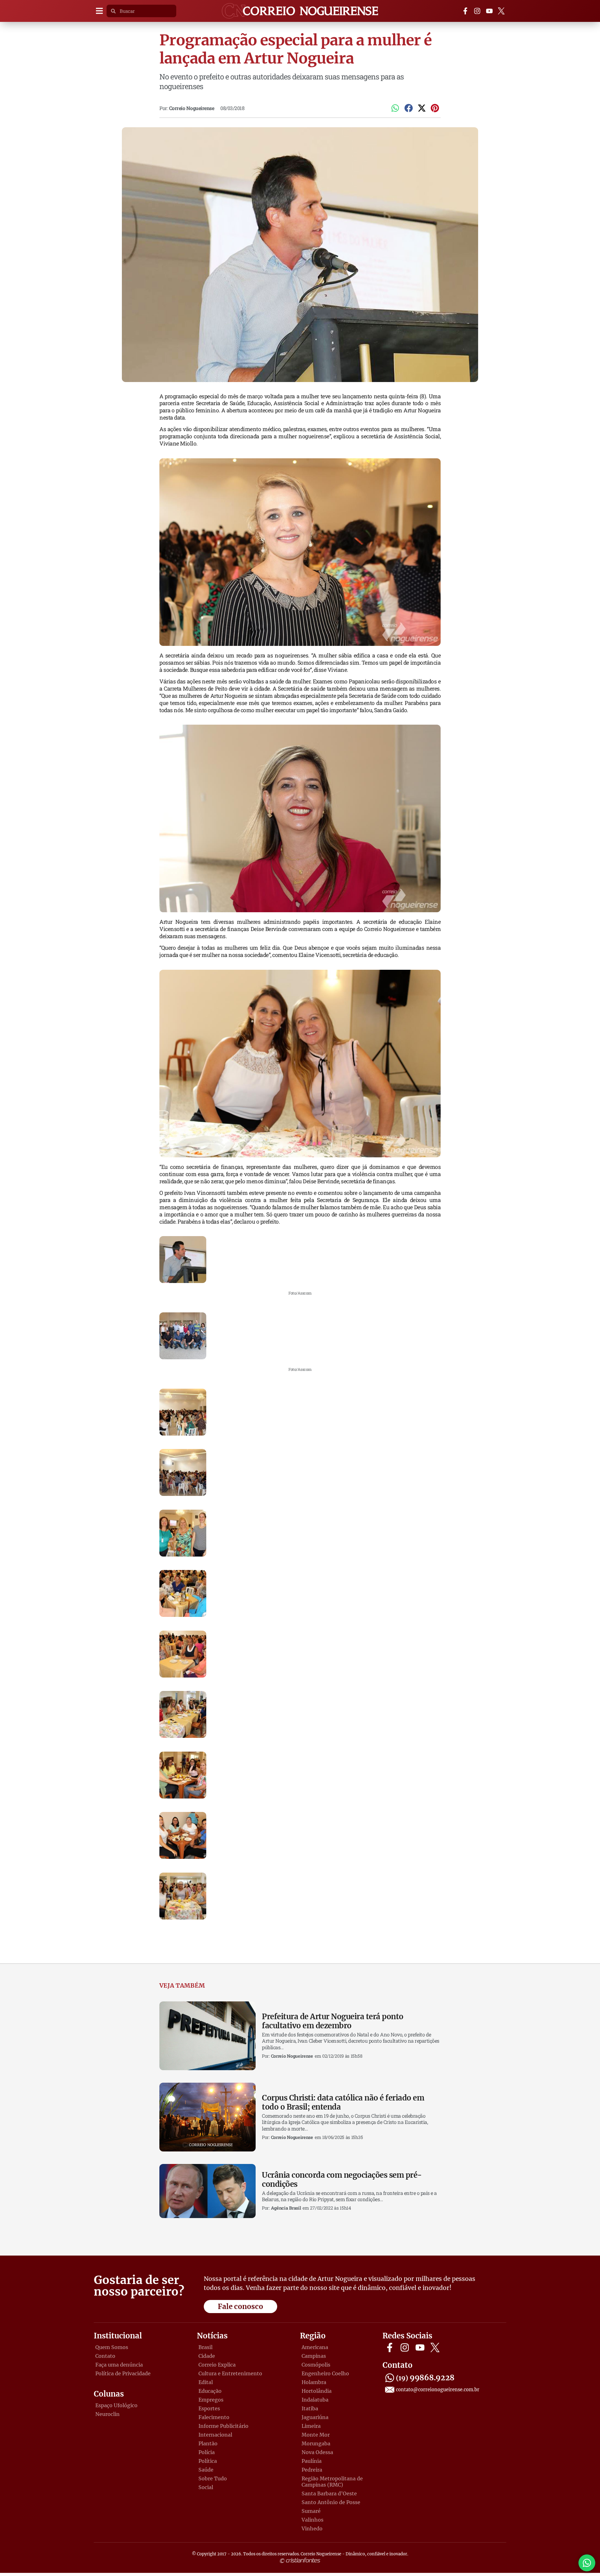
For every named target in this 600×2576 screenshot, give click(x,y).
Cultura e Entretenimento (230, 2373)
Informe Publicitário (223, 2426)
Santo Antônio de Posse (331, 2502)
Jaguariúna (315, 2417)
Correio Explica (217, 2365)
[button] (99, 11)
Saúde (206, 2470)
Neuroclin (107, 2414)
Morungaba (316, 2443)
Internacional (215, 2435)
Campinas (314, 2356)
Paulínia (312, 2461)
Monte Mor (316, 2435)
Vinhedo (312, 2528)
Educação (210, 2391)
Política (208, 2461)
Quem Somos (112, 2347)
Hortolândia (317, 2391)
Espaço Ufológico (116, 2405)
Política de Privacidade (123, 2373)
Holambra (314, 2382)
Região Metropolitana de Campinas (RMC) (332, 2482)
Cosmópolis (316, 2365)
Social (206, 2487)
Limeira (311, 2426)
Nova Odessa (317, 2452)
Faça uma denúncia (119, 2365)
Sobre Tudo (213, 2478)
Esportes (209, 2408)
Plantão (208, 2443)
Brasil (205, 2347)
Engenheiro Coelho (325, 2373)
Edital (206, 2382)
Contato (105, 2356)
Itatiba (310, 2408)
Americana (315, 2347)
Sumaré (311, 2511)
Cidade (207, 2356)
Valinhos (312, 2520)
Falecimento (214, 2417)
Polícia (207, 2452)
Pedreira (312, 2470)
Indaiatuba (315, 2400)
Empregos (211, 2400)
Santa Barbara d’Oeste (329, 2493)
